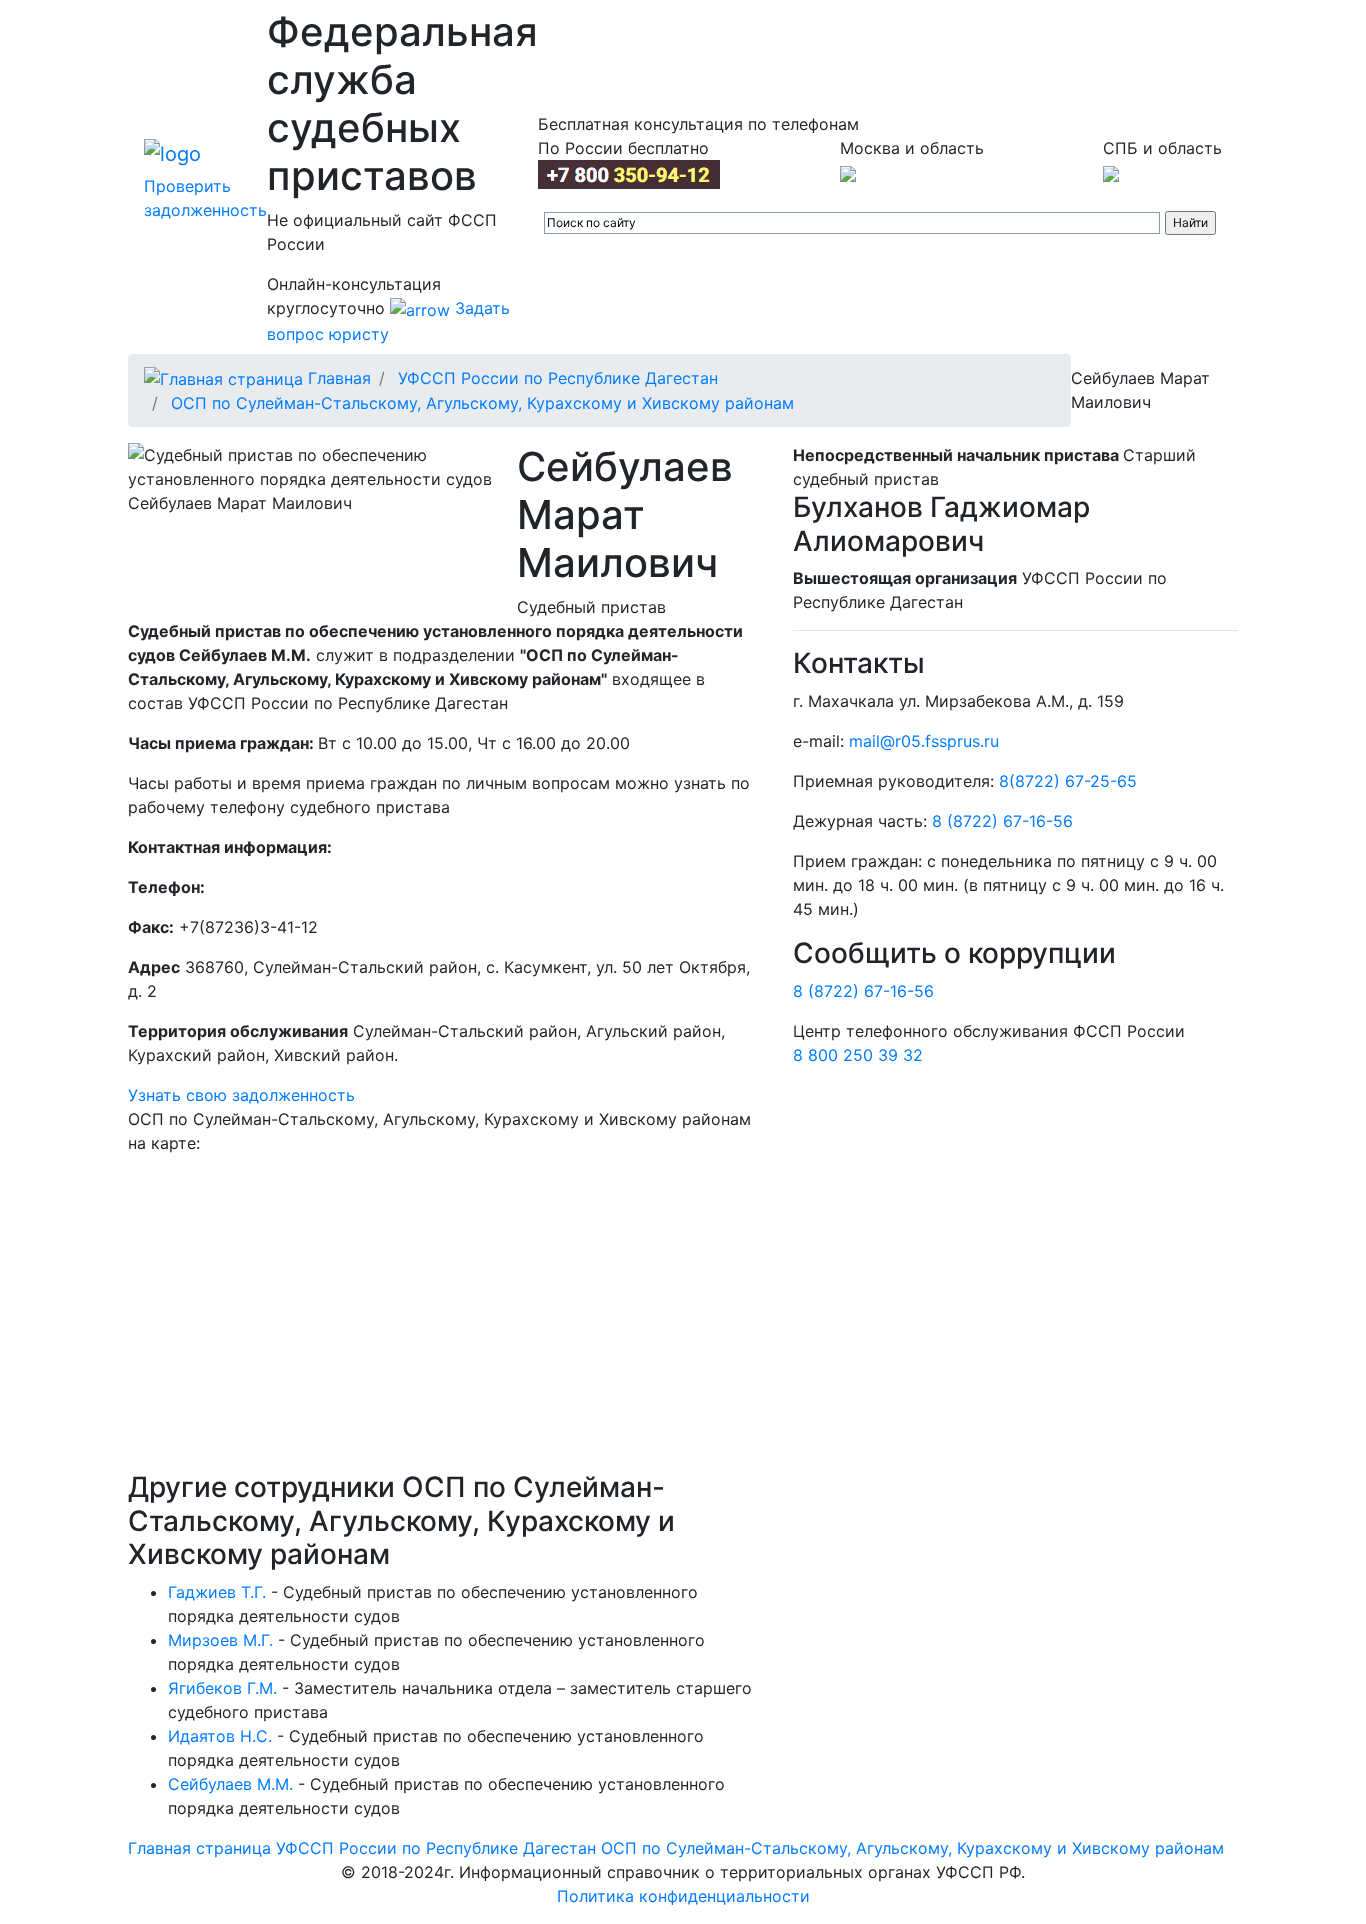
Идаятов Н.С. (220, 1736)
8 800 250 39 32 (858, 1055)
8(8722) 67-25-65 (1068, 781)
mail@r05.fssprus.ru (924, 741)
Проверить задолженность (205, 198)
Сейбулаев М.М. (230, 1784)
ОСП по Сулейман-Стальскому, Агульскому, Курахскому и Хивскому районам (482, 403)
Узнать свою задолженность (241, 1095)
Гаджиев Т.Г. (217, 1592)
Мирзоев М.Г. (220, 1640)
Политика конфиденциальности (683, 1896)
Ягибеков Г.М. (222, 1688)
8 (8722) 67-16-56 (1002, 821)
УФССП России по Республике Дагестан (558, 378)
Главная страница (199, 1848)
